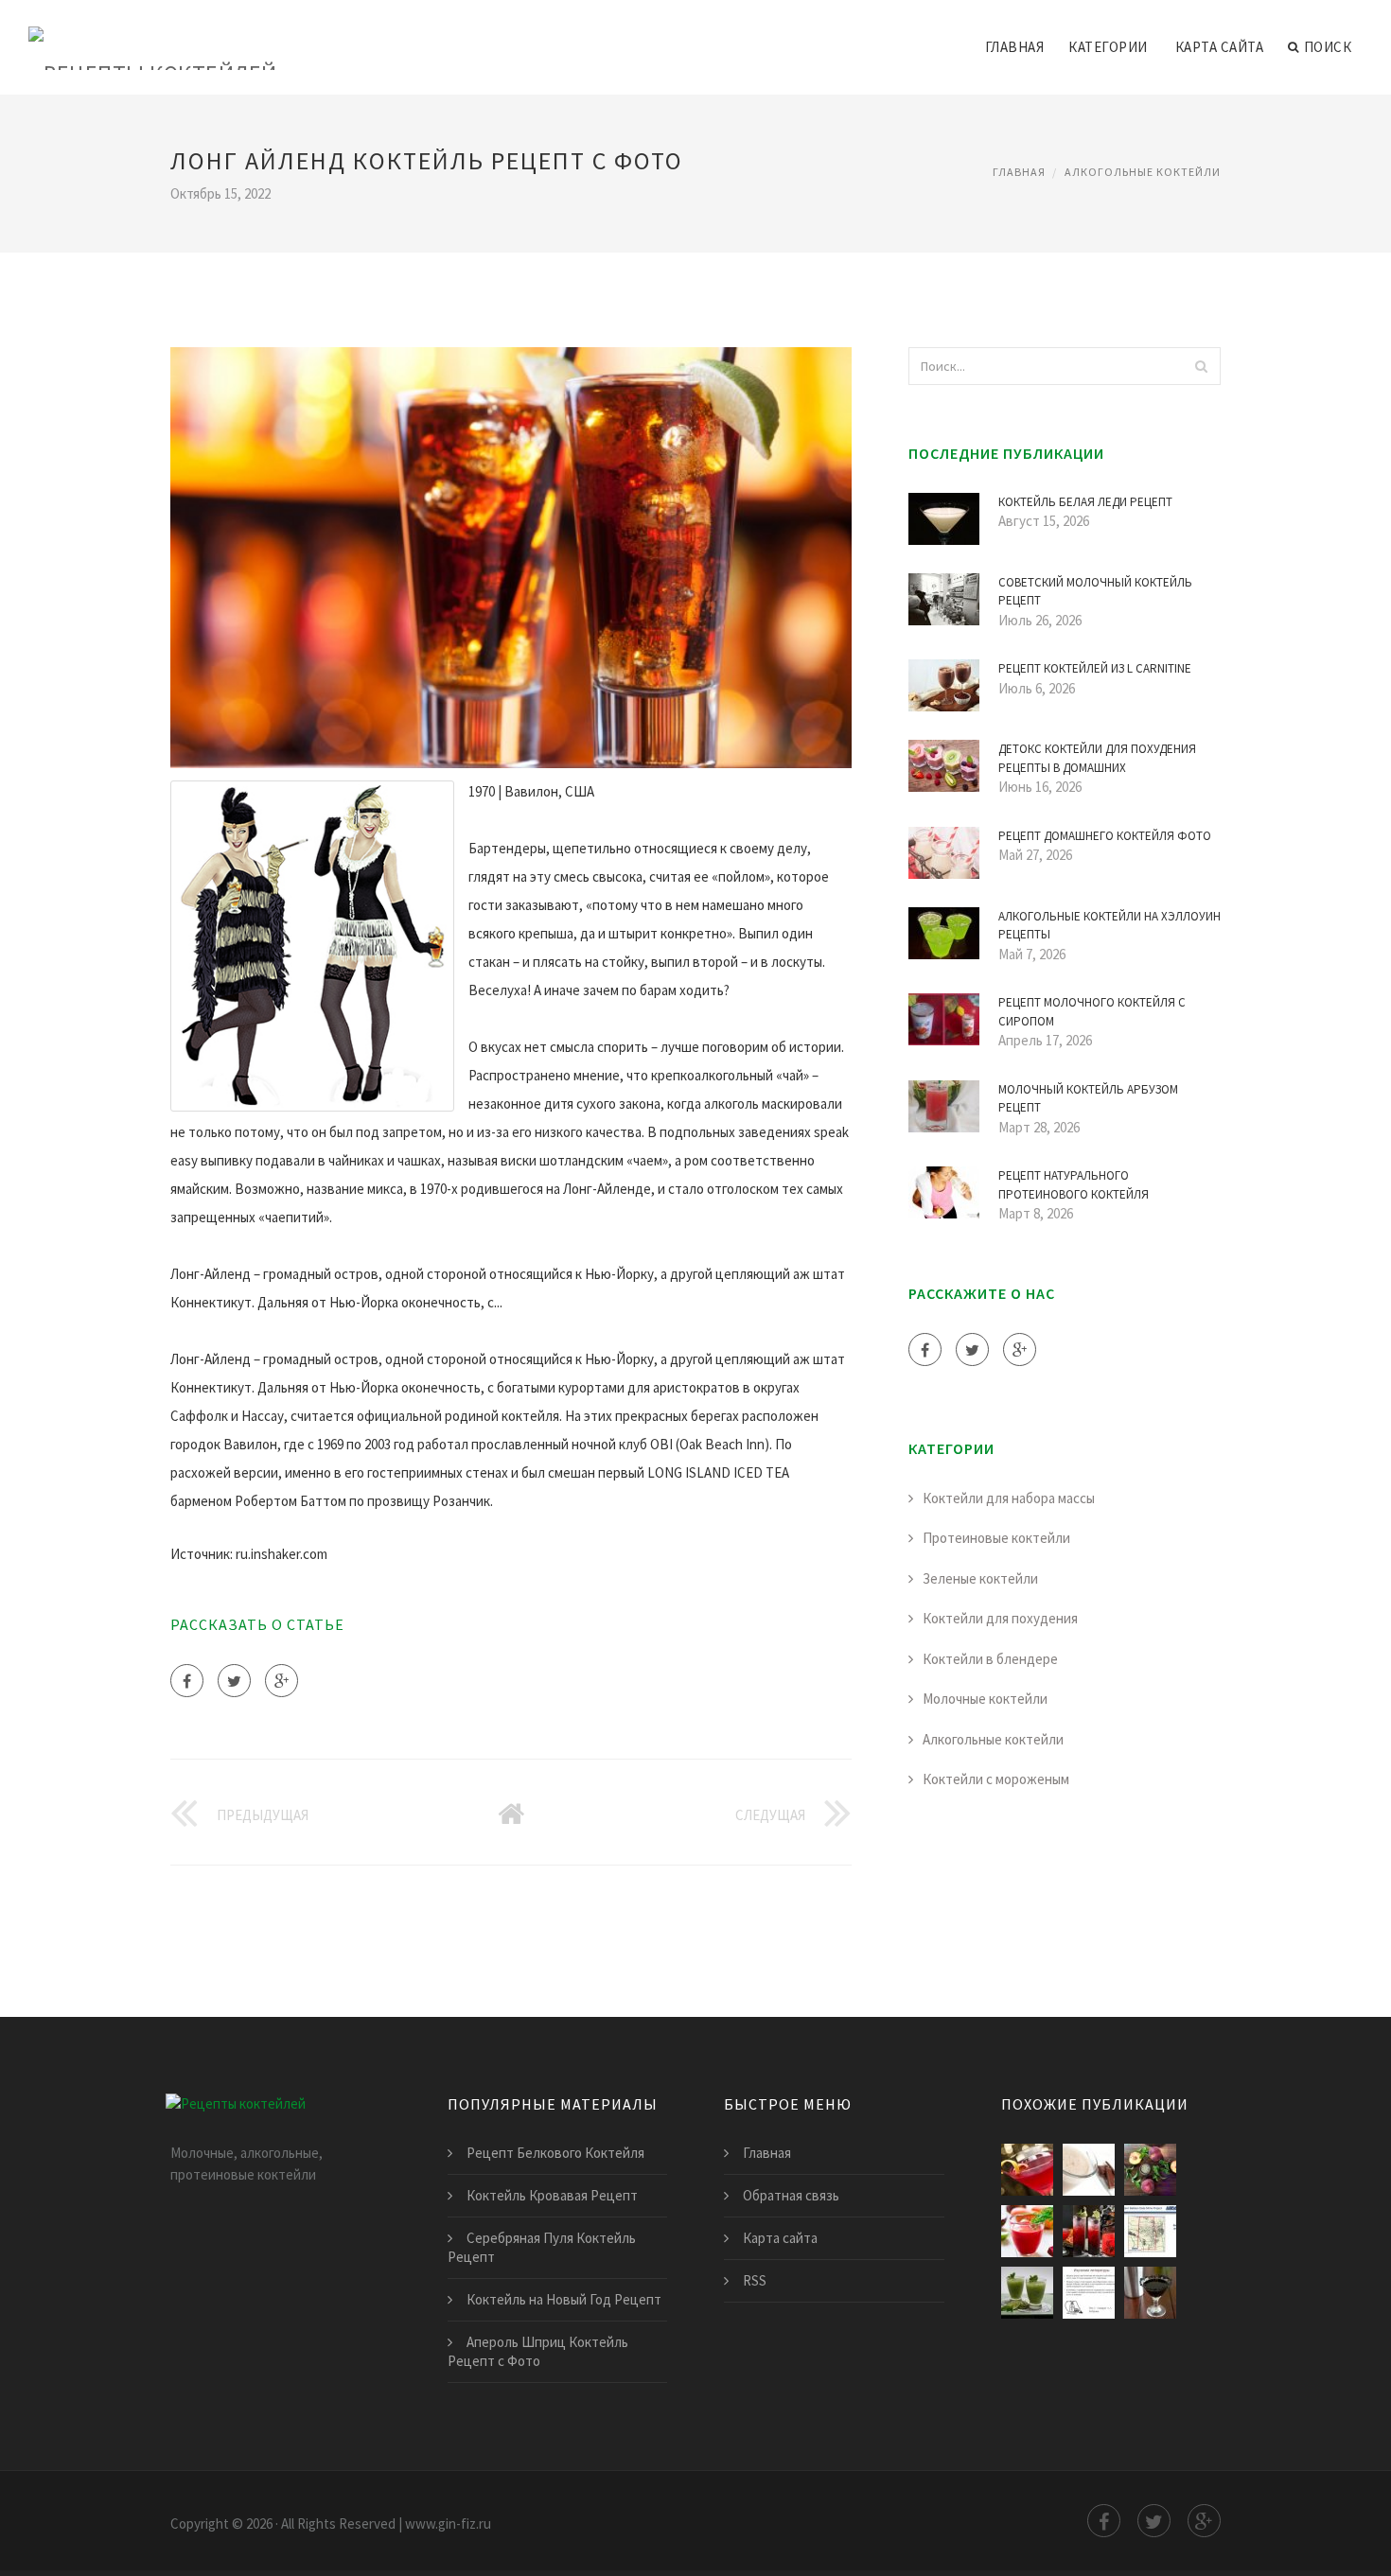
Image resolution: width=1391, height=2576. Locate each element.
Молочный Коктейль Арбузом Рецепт (1088, 1099)
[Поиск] (1201, 366)
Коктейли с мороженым (996, 1779)
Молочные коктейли (985, 1699)
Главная (1015, 47)
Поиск (1328, 47)
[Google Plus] (282, 1681)
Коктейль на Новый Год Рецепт (564, 2299)
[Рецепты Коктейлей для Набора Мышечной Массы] (1027, 2293)
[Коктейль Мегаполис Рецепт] (1150, 2170)
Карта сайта (1220, 47)
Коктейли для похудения (1000, 1618)
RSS (755, 2280)
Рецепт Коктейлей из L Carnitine (1095, 668)
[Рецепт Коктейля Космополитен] (1027, 2170)
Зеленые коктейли (980, 1578)
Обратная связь (791, 2195)
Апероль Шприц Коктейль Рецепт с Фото (538, 2351)
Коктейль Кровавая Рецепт (552, 2195)
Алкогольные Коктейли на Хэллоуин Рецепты (1109, 926)
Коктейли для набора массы (1009, 1498)
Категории (1108, 47)
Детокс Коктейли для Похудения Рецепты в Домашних (1097, 758)
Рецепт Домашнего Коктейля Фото (1105, 836)
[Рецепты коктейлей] (153, 35)
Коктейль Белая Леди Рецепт (1085, 502)
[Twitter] (234, 1681)
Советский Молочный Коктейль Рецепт (1095, 592)
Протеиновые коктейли (996, 1538)
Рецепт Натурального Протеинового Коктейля (1074, 1185)
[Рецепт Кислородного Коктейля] (1089, 2293)
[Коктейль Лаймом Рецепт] (1027, 2231)
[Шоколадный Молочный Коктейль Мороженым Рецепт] (1089, 2170)
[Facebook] (187, 1681)
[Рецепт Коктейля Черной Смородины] (1150, 2293)
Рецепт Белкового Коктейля (555, 2153)
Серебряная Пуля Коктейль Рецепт (542, 2247)
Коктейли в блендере (990, 1659)
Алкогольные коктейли (1143, 172)
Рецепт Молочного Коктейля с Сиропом (1092, 1012)
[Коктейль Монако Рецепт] (1150, 2231)
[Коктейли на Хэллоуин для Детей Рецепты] (1089, 2231)
